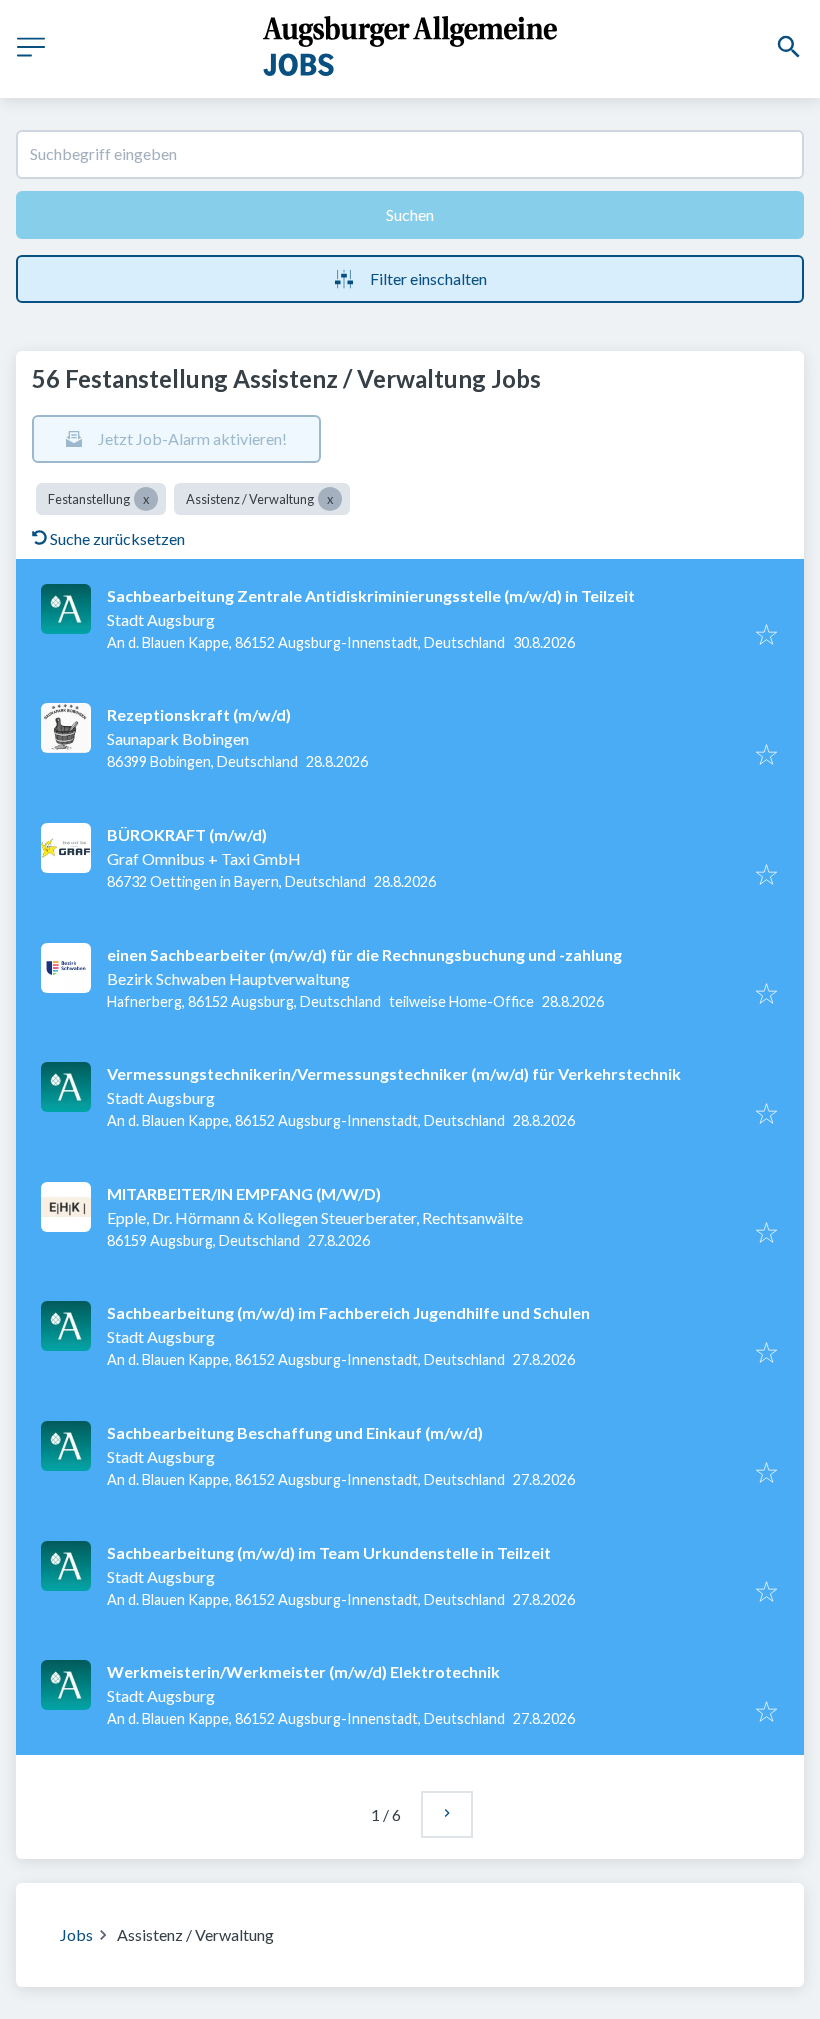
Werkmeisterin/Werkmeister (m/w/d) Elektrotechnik (303, 1671)
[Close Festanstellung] (146, 499)
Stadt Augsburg (161, 619)
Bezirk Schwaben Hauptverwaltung (228, 978)
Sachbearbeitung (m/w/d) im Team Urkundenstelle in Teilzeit (329, 1552)
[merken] (766, 636)
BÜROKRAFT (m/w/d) (187, 834)
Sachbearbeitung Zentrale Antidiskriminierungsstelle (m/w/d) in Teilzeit (371, 595)
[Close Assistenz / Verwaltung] (330, 499)
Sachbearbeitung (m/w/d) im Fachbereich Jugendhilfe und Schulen (348, 1312)
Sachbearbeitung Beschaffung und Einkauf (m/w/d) (295, 1432)
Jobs (76, 1934)
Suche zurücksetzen (117, 538)
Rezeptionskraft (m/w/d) (199, 714)
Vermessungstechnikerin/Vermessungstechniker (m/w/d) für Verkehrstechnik (394, 1073)
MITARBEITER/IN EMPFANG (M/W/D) (244, 1193)
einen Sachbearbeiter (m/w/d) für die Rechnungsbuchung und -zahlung (364, 954)
